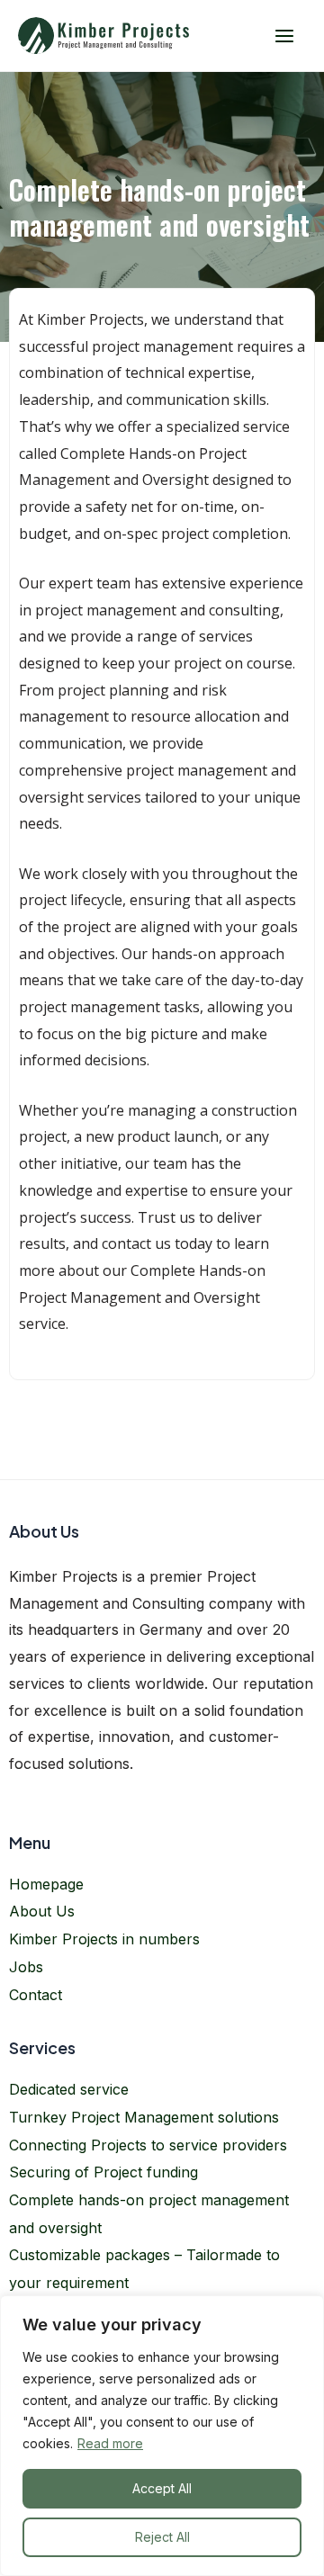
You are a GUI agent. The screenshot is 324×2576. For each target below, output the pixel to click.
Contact (36, 1995)
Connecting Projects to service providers (148, 2145)
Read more (110, 2443)
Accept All (162, 2488)
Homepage (46, 1884)
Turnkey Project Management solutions (144, 2117)
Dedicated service (69, 2089)
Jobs (26, 1967)
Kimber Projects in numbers (104, 1939)
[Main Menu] (284, 36)
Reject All (162, 2537)
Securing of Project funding (103, 2172)
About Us (42, 1911)
